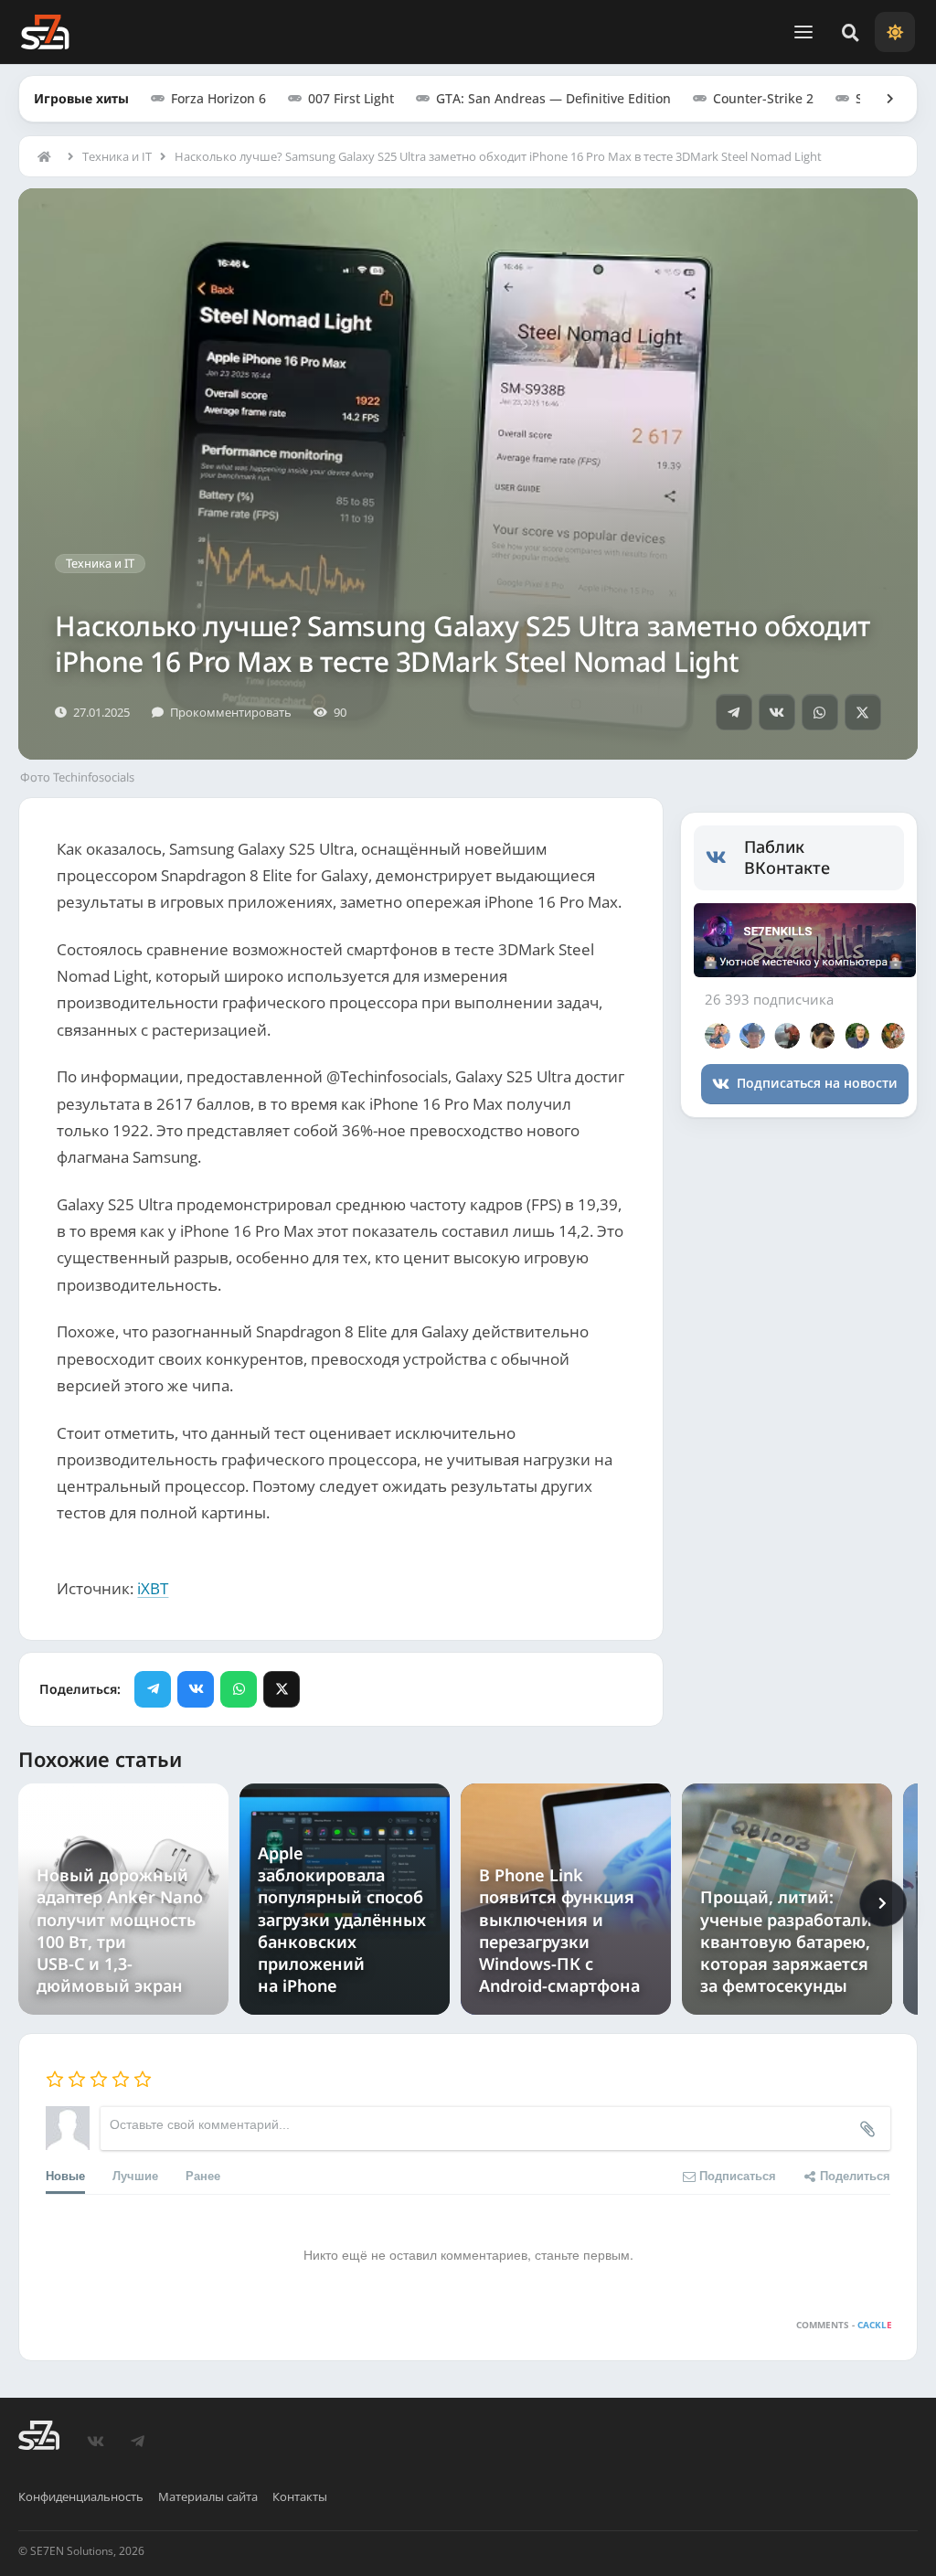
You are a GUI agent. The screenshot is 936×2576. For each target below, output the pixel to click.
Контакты (300, 2496)
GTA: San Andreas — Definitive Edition (553, 98)
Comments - (844, 2325)
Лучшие (135, 2175)
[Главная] (48, 156)
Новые (65, 2175)
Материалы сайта (208, 2496)
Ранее (203, 2175)
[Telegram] (734, 712)
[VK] (777, 712)
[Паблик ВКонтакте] (725, 857)
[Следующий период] (883, 1903)
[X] (863, 712)
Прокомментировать (231, 712)
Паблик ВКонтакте (787, 857)
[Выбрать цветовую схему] (895, 32)
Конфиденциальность (81, 2496)
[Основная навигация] (803, 32)
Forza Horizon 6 (218, 98)
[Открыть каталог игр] (881, 99)
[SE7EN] (45, 32)
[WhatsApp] (820, 712)
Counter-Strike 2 (763, 98)
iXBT (153, 1588)
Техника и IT (117, 156)
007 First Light (351, 98)
